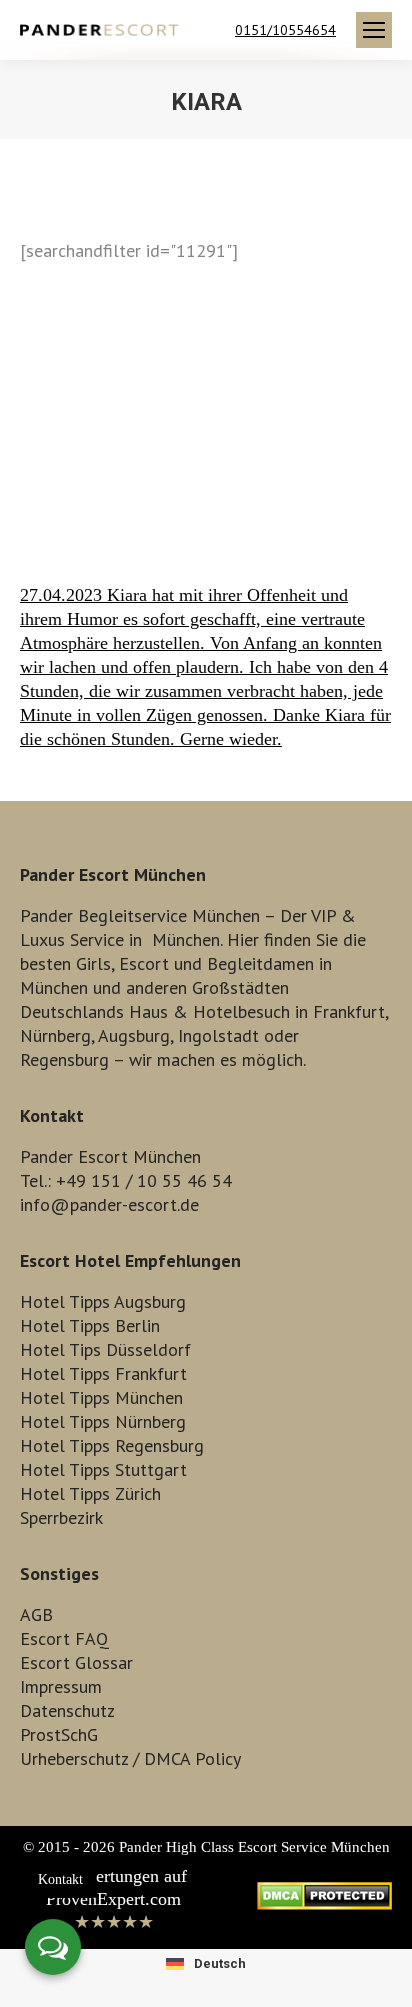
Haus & (158, 1011)
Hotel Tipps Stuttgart (103, 1469)
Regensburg (64, 1059)
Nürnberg (55, 1035)
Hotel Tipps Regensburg (112, 1445)
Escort (144, 963)
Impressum (61, 1686)
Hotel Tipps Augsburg (103, 1301)
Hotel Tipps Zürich (90, 1493)
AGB (36, 1614)
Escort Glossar (76, 1662)
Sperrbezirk (61, 1517)
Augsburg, (135, 1035)
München (186, 939)
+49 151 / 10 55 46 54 (144, 1180)
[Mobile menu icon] (374, 30)
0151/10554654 (285, 30)
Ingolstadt (218, 1035)
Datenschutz (67, 1710)
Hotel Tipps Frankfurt (103, 1373)
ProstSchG (59, 1734)
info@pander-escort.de (109, 1204)
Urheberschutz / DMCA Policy (130, 1758)
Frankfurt (349, 1011)
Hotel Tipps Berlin (90, 1325)
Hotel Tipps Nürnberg (103, 1421)
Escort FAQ (64, 1638)
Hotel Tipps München (101, 1397)
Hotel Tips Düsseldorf (105, 1349)
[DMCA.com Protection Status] (324, 1904)
